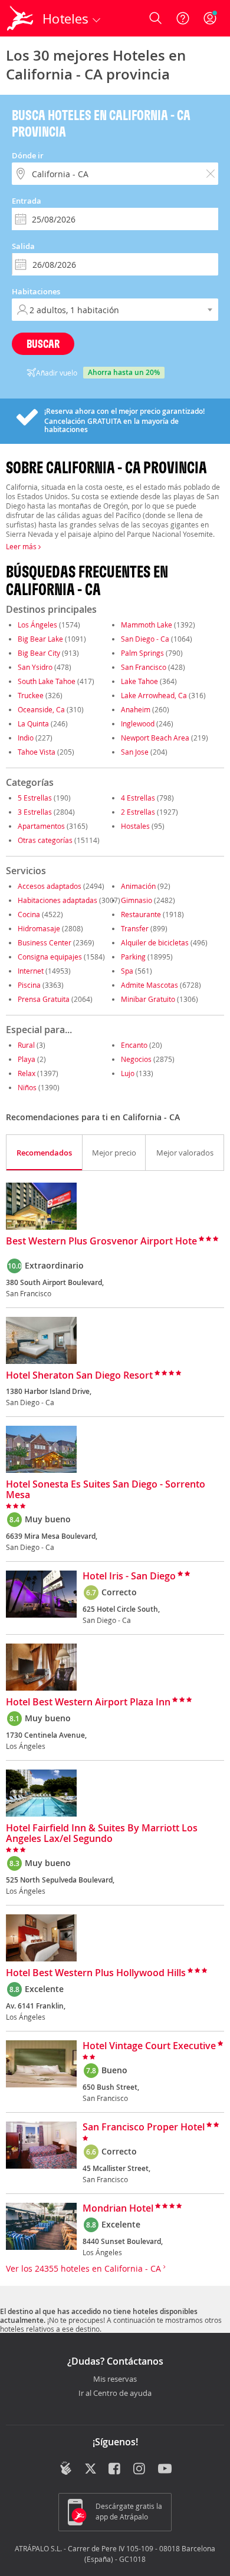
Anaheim (136, 709)
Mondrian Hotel (118, 2209)
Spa (127, 971)
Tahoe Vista (37, 752)
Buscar (43, 343)
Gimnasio (137, 900)
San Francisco (144, 667)
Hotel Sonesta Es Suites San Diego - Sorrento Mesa (106, 1490)
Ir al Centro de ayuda (115, 2394)
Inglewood (138, 723)
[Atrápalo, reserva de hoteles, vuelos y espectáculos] (20, 18)
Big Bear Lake (40, 639)
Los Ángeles (37, 625)
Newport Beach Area (155, 738)
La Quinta (33, 723)
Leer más (22, 546)
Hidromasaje (39, 928)
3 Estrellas (35, 812)
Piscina (29, 985)
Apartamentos (41, 826)
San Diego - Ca (145, 639)
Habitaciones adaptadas (57, 900)
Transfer (135, 928)
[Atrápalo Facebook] (115, 2469)
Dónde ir (28, 155)
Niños (27, 1087)
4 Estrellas (138, 798)
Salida (23, 246)
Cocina (29, 914)
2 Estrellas (138, 812)
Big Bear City (39, 653)
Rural (26, 1045)
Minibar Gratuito (148, 999)
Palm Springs (142, 653)
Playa (27, 1059)
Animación (138, 886)
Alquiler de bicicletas (155, 942)
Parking (133, 957)
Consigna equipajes (50, 957)
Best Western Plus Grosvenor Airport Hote (101, 1241)
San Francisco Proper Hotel (144, 2127)
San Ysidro (35, 667)
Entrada (27, 201)
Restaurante (141, 914)
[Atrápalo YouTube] (165, 2469)
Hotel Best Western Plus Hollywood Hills (96, 1973)
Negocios (136, 1059)
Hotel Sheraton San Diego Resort (79, 1376)
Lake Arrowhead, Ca (154, 695)
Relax (27, 1073)
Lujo (128, 1073)
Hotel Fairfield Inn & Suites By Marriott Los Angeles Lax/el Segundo (102, 1834)
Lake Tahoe (139, 681)
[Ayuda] (183, 18)
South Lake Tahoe (47, 681)
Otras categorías (45, 840)
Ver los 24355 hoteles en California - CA (85, 2268)
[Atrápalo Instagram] (140, 2469)
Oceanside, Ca (41, 709)
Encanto (134, 1045)
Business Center (45, 942)
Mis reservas (115, 2379)
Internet (31, 971)
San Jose (135, 752)
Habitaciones (36, 291)
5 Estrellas (35, 798)
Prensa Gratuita (44, 999)
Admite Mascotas (149, 985)
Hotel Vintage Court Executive (149, 2046)
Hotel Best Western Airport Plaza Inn (88, 1702)
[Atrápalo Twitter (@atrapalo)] (91, 2469)
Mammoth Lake (147, 625)
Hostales (135, 826)
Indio (26, 738)
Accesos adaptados (50, 886)
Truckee (31, 695)
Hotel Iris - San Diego (129, 1576)
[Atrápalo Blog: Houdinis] (66, 2468)
